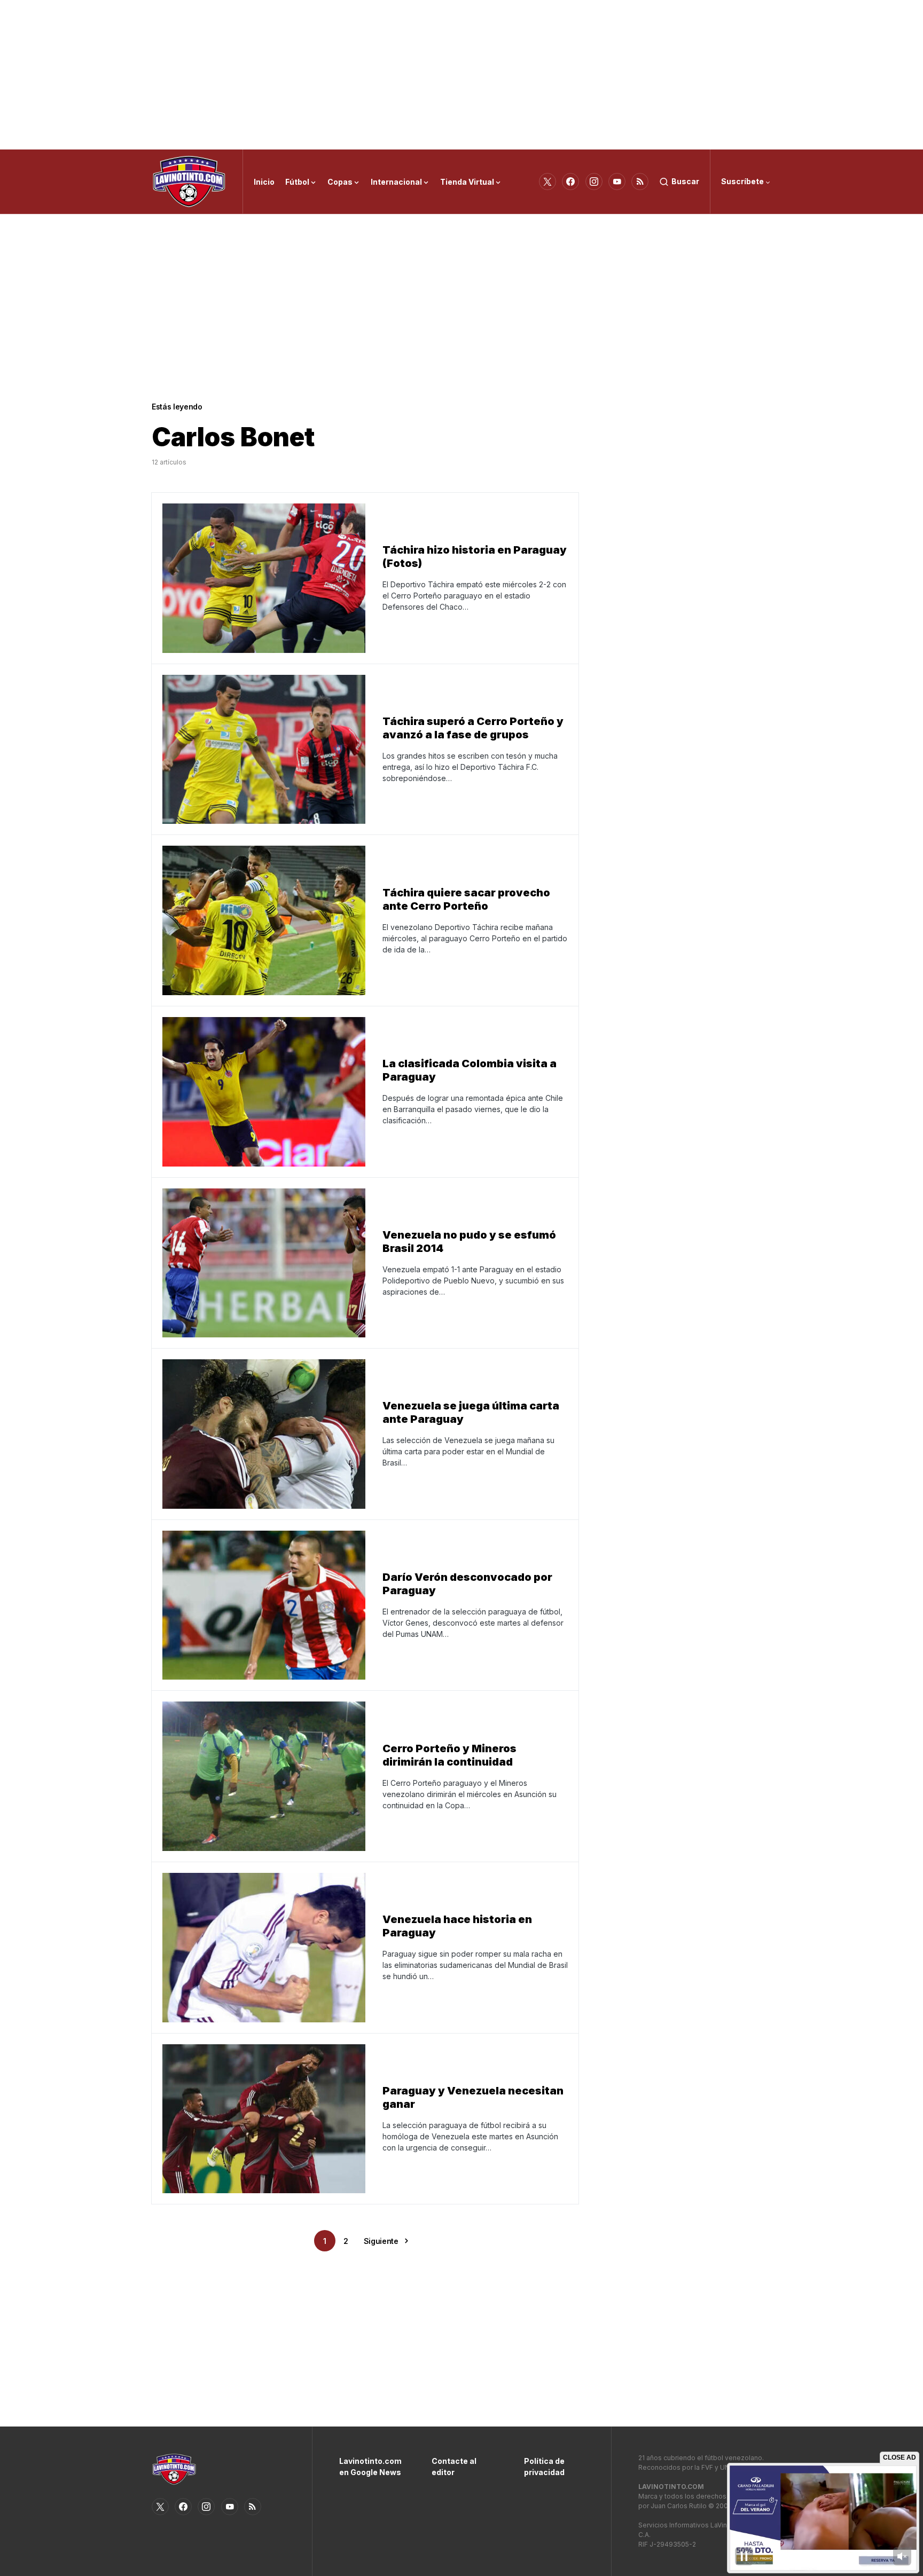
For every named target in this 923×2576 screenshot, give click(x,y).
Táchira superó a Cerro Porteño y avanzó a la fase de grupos (473, 728)
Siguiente (381, 2241)
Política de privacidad (544, 2467)
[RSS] (640, 182)
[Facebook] (570, 182)
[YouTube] (617, 182)
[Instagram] (594, 182)
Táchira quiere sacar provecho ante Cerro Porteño (466, 899)
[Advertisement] (461, 75)
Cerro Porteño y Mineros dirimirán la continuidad (449, 1755)
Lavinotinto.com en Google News (369, 2467)
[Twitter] (547, 182)
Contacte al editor (454, 2467)
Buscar (685, 181)
